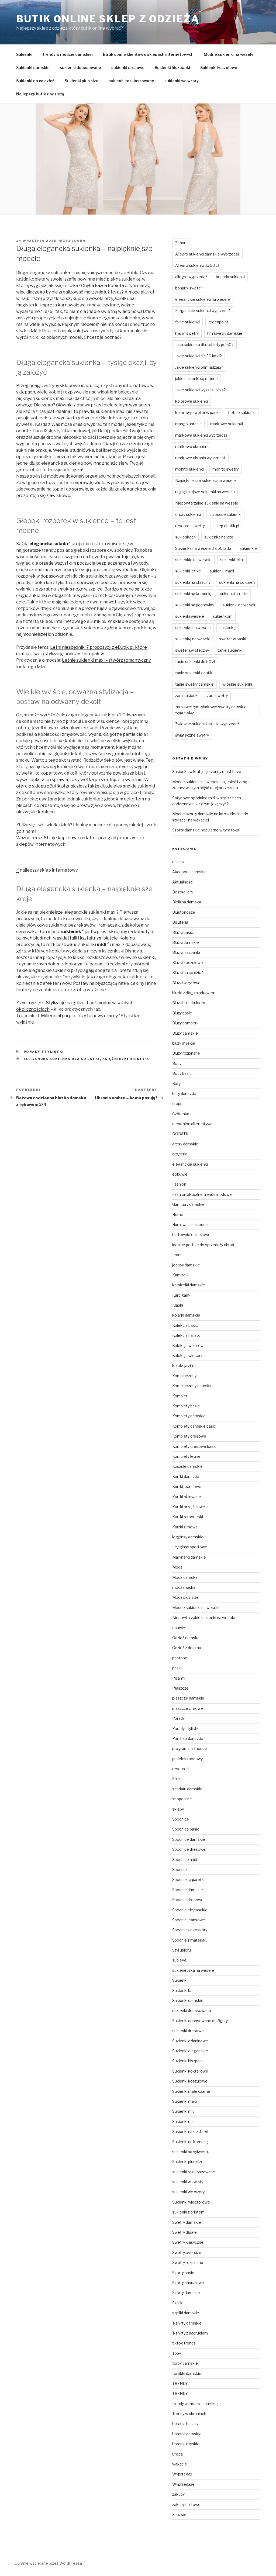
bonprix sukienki (230, 277)
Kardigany (181, 1295)
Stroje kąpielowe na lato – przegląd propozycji (91, 838)
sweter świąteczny (192, 650)
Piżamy (179, 1678)
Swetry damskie (187, 2222)
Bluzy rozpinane (186, 1053)
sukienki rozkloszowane (131, 81)
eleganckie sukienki (190, 1164)
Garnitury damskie (188, 1204)
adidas (178, 862)
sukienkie (248, 548)
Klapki (178, 1305)
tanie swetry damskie (194, 684)
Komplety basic (186, 1406)
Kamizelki (181, 1275)
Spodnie (180, 1869)
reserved (180, 1769)
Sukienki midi (184, 2111)
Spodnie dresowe (188, 1900)
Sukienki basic (185, 1990)
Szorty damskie (186, 2293)
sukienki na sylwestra (191, 2152)
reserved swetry (190, 526)
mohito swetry (225, 469)
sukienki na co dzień (237, 582)
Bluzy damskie (185, 1033)
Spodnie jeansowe (189, 1920)
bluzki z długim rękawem (194, 993)
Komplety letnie (186, 1456)
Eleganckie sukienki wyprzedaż (203, 311)
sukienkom (223, 616)
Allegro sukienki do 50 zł (197, 265)
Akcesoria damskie (189, 872)
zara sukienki (187, 695)
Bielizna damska (187, 902)
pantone (180, 1658)
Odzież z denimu (187, 1648)
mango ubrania (188, 424)
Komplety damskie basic (194, 1426)
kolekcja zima (184, 1365)
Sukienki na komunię (190, 2142)
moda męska (184, 1587)
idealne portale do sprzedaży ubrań (203, 1245)
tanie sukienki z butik (194, 673)
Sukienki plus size (82, 81)
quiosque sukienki (225, 514)
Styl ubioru (182, 1950)
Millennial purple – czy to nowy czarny (79, 1016)
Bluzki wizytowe (186, 983)
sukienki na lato (234, 594)
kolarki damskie (186, 1315)
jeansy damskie (186, 1265)
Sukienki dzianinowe (190, 2041)
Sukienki (24, 54)
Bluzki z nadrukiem (189, 1003)
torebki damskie (187, 2373)
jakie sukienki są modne (196, 379)
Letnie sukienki (242, 412)
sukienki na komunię (193, 594)
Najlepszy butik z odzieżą (40, 94)
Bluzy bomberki (186, 1023)
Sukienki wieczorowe (191, 2202)
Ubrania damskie (187, 2434)
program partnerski (189, 1748)
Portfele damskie (188, 1738)
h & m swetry (187, 333)
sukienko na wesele (193, 628)
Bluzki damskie (186, 942)
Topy (177, 2353)
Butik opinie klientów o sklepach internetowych (148, 54)
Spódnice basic (186, 1829)
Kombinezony (184, 1376)
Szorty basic (183, 2273)
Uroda (177, 2454)
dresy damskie (185, 1144)
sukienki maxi (222, 571)
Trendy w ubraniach (189, 2414)
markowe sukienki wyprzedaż (201, 435)
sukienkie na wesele (193, 560)
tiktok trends (184, 2343)
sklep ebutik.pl (226, 526)
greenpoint (218, 322)
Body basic (182, 1073)
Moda (177, 1567)
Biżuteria (180, 922)
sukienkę (227, 628)
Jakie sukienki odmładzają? (199, 367)
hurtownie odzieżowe (191, 1235)
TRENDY (180, 2383)
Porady (178, 1718)
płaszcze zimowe (188, 1708)
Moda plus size (185, 1597)
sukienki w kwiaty (188, 2182)
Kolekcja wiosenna (189, 1356)
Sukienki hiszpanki (172, 68)
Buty (176, 1084)
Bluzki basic (183, 932)
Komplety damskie (189, 1416)
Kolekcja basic (185, 1325)
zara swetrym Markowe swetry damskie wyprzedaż (211, 710)
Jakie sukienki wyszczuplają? (201, 390)
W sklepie (118, 621)
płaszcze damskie (188, 1698)
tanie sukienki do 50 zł (195, 662)
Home (178, 1215)
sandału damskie (187, 1789)
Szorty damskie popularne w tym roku (206, 830)
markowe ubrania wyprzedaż (200, 458)
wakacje (180, 2464)
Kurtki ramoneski (188, 1517)
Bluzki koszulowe (188, 963)
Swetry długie (184, 2232)
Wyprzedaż (182, 2474)
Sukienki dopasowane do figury (200, 2021)
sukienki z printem (188, 2212)
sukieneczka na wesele (193, 1970)
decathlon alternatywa (192, 1124)
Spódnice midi (185, 1860)
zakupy (178, 2494)
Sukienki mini (184, 2121)
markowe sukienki (227, 424)
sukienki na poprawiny (195, 605)
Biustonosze (184, 912)
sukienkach (185, 537)
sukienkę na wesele (193, 639)
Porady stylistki (44, 1052)
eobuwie (180, 1174)
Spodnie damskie (188, 1890)
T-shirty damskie (187, 2323)
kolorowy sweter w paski (197, 412)
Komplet (180, 1396)
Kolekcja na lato (186, 1335)
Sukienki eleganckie (190, 2051)
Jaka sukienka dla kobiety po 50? (204, 345)
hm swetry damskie (225, 333)
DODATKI (181, 1134)
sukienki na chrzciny (193, 582)
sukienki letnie (188, 571)
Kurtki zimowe (185, 1527)
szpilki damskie (186, 2313)
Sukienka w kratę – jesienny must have (207, 771)
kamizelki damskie (189, 1285)
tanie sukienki (230, 650)
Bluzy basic (182, 1013)
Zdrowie (179, 2514)
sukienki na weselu (239, 605)
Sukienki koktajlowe (190, 2071)
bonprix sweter (189, 288)
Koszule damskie (187, 1466)
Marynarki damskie (189, 1557)
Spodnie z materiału (190, 1940)
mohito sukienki (189, 469)
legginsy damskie (188, 1537)
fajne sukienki (187, 322)
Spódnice (181, 1819)
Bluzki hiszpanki (186, 952)
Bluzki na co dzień (188, 973)
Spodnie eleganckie (190, 1910)
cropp (177, 1104)
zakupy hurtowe (186, 2504)
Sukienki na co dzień (35, 81)
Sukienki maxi (184, 2101)
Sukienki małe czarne (191, 2091)
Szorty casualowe (188, 2283)
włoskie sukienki (237, 684)
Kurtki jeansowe (187, 1486)
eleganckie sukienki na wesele (203, 299)
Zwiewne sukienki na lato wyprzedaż (207, 724)
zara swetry (217, 695)
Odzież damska (186, 1638)
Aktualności (183, 882)
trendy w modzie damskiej (68, 54)
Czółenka (181, 1114)
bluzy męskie (184, 1043)
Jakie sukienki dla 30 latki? (199, 356)
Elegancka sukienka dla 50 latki (62, 1059)
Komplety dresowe (189, 1436)
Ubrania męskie (186, 2444)
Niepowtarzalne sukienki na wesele (207, 503)
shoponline (182, 1799)
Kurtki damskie (186, 1477)
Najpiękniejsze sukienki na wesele (206, 480)
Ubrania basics (185, 2424)
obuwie (179, 1628)
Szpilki (178, 2303)
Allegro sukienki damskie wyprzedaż (207, 254)
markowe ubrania (191, 446)
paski (177, 1668)
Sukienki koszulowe (219, 68)
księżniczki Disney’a (126, 1059)
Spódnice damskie (189, 1839)
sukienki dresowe (128, 68)
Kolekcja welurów (188, 1346)
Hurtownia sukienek (190, 1225)
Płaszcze (180, 1688)
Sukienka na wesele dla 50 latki (203, 548)
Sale (176, 1779)
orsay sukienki (188, 514)
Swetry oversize (187, 2252)
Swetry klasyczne (188, 2242)
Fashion (179, 1184)
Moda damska (185, 1577)
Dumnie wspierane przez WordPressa (49, 2563)
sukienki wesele (190, 616)
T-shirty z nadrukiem (190, 2333)
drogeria (180, 1154)
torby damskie (185, 2363)
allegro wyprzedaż (191, 277)
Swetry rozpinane (188, 2262)
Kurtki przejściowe (189, 1507)
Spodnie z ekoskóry (190, 1930)
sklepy (178, 1809)
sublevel (180, 1960)
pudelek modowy (187, 1759)
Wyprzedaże (183, 2484)
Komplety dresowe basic (194, 1446)
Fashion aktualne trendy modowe (202, 1194)
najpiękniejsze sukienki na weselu (205, 492)
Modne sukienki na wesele (229, 54)
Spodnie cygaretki (188, 1879)
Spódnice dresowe (189, 1849)
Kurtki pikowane (187, 1497)
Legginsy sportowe (190, 1547)
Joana (79, 241)
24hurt (181, 243)
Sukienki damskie (33, 68)
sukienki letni (232, 560)
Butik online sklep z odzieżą (108, 19)
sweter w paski (233, 639)
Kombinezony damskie (192, 1386)
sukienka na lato (219, 537)
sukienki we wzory (182, 81)
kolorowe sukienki (192, 401)
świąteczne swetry (192, 735)
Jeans (177, 1255)
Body (177, 1063)
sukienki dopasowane (80, 68)
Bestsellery (183, 892)
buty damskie (184, 1094)
